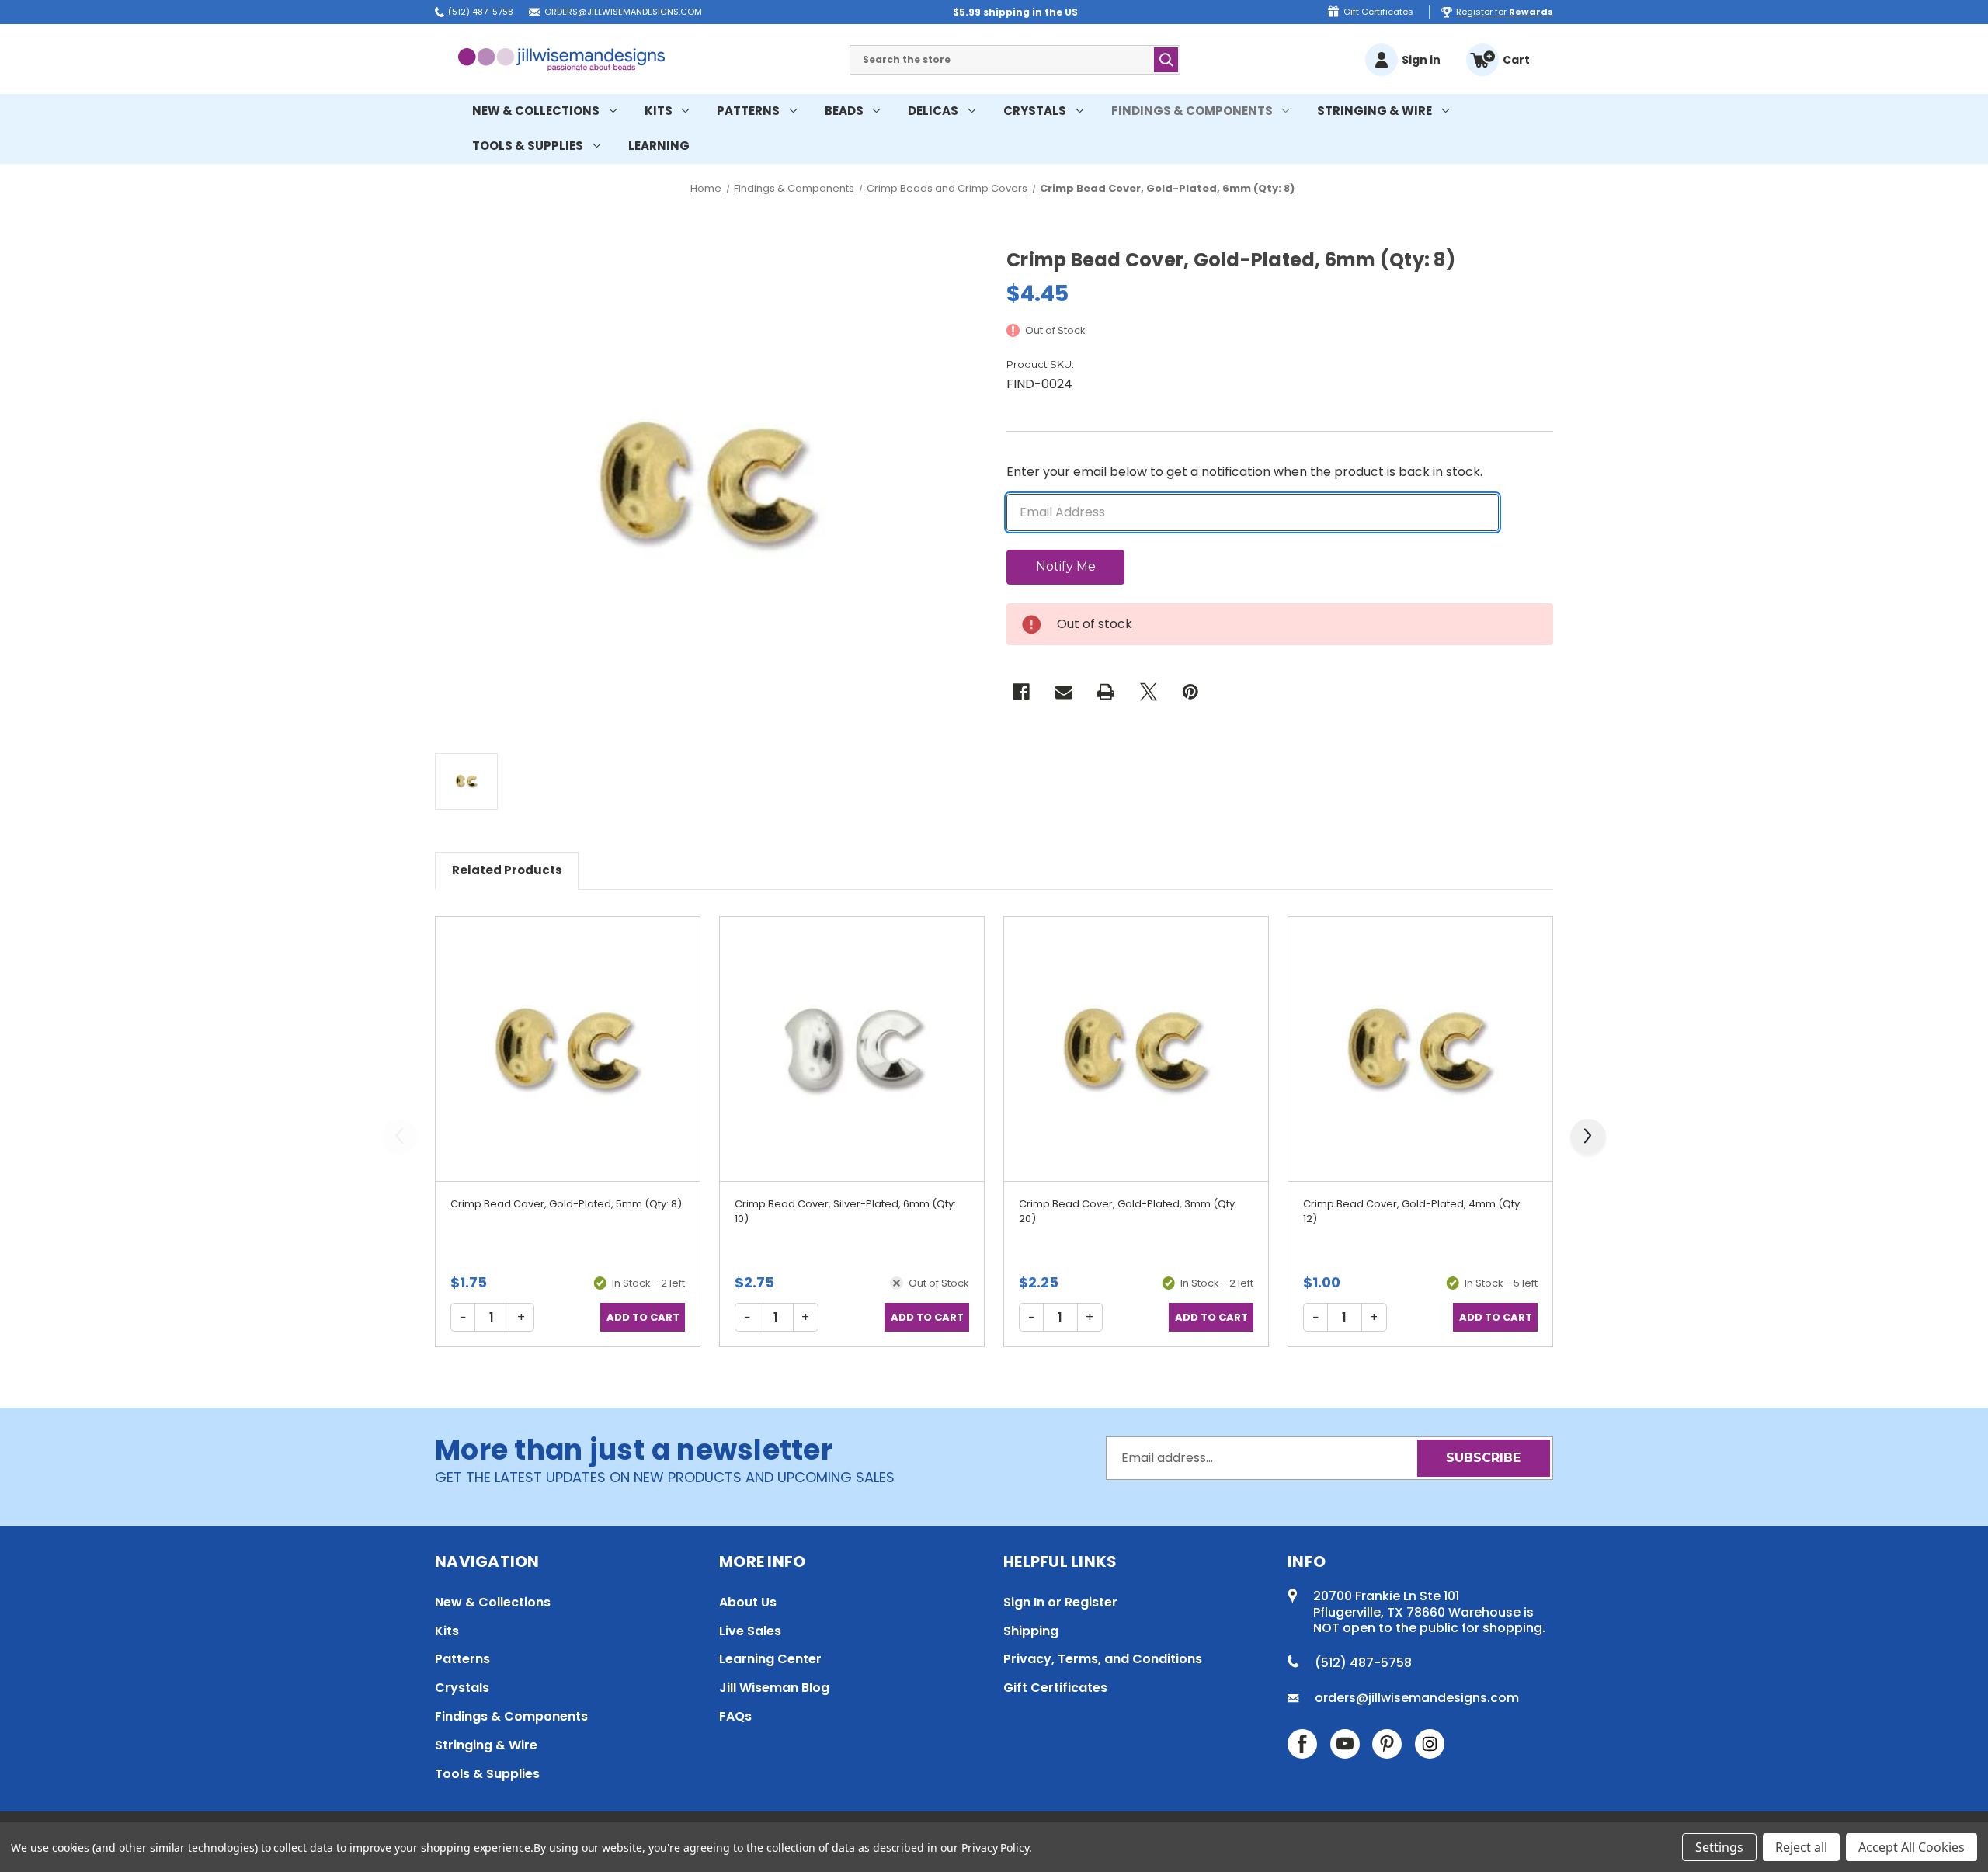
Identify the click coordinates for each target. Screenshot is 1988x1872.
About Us (748, 1602)
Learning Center (770, 1659)
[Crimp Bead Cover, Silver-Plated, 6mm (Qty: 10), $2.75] (852, 1049)
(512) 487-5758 (481, 12)
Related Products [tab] (507, 870)
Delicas (933, 111)
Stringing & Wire (1375, 111)
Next (1592, 1144)
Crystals (1035, 111)
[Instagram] (1430, 1744)
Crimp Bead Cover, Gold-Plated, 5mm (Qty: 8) (566, 1204)
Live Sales (750, 1631)
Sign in (1421, 60)
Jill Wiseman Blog (774, 1688)
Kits (659, 111)
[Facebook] (1021, 692)
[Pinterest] (1190, 692)
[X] (1149, 692)
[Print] (1106, 692)
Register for (1505, 12)
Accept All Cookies (1912, 1847)
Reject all (1801, 1847)
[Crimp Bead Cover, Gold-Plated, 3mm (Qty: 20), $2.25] (1136, 1049)
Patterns (748, 111)
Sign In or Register (1060, 1602)
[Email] (1064, 692)
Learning (659, 146)
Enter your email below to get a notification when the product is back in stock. (1244, 472)
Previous (404, 1144)
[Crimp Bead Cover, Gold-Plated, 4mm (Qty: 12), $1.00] (1420, 1049)
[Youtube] (1345, 1744)
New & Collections (536, 111)
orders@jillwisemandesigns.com (623, 12)
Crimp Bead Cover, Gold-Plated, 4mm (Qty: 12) (1413, 1212)
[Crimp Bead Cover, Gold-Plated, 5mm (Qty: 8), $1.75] (568, 1049)
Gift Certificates (1378, 12)
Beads (844, 111)
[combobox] (1015, 60)
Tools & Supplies (528, 146)
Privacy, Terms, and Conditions (1103, 1659)
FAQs (735, 1716)
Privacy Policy (995, 1848)
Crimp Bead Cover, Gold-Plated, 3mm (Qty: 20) (1128, 1212)
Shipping (1031, 1631)
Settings (1719, 1847)
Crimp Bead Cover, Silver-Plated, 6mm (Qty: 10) (845, 1212)
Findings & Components (1192, 111)
